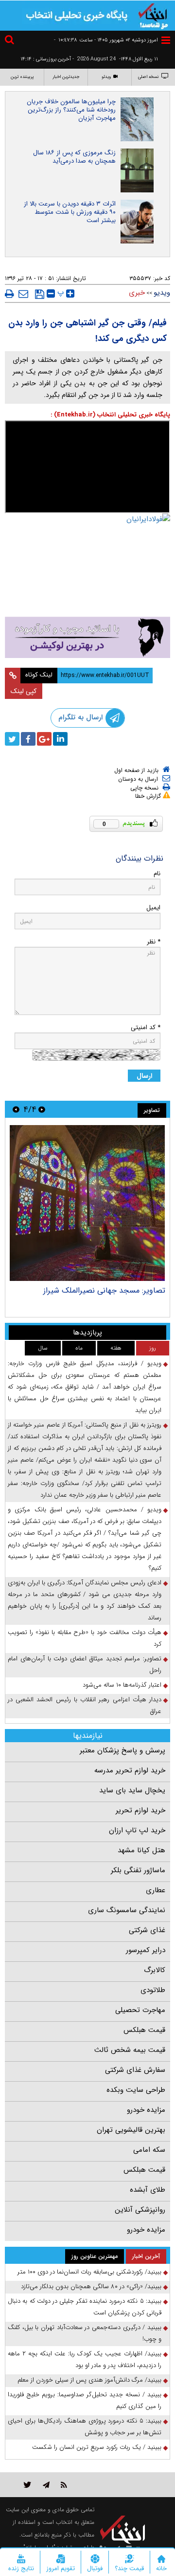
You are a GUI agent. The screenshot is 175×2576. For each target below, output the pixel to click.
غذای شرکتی (147, 1930)
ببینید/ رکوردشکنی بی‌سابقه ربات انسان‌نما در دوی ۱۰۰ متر (89, 2272)
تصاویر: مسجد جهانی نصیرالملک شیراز (104, 1290)
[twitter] (12, 739)
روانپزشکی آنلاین (140, 2210)
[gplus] (44, 739)
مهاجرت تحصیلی (140, 2010)
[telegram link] (46, 2485)
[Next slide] (16, 1109)
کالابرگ (155, 1970)
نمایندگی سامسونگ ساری (127, 1910)
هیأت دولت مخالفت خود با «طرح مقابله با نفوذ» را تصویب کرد (85, 1638)
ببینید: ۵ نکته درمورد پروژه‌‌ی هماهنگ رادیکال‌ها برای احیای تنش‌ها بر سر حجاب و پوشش (85, 2427)
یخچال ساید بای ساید (132, 1790)
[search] (11, 41)
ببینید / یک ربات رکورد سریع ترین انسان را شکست (97, 2447)
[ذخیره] (40, 294)
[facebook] (28, 739)
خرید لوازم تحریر (140, 1810)
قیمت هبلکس (144, 2030)
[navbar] (166, 40)
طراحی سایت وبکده (136, 2090)
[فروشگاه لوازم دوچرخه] (87, 587)
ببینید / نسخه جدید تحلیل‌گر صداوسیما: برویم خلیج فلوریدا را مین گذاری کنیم (85, 2400)
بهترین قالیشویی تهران (131, 2130)
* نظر (154, 942)
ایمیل (153, 908)
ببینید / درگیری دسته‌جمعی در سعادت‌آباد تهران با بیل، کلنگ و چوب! (85, 2333)
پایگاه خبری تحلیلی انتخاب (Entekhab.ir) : (110, 415)
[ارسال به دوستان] (23, 294)
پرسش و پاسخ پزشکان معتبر (122, 1750)
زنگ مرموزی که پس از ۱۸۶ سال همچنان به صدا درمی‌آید (74, 157)
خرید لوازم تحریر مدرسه (130, 1770)
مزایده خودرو (146, 2110)
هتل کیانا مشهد (141, 1850)
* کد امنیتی (146, 1027)
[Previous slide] (42, 1109)
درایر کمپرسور (146, 1950)
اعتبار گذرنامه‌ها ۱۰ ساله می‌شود (122, 1685)
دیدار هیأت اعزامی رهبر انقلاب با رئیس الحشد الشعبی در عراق (85, 1705)
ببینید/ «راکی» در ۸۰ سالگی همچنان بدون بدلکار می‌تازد (91, 2286)
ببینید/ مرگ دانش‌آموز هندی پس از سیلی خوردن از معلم (89, 2380)
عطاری (156, 1890)
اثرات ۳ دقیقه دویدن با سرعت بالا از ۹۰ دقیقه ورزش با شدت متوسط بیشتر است (70, 212)
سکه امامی (149, 2150)
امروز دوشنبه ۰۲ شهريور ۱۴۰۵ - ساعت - (106, 40)
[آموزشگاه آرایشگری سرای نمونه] (87, 637)
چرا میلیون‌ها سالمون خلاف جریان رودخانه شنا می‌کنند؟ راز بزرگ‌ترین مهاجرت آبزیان (71, 110)
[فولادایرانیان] (87, 534)
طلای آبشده (148, 2190)
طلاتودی (153, 1990)
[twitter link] (27, 2485)
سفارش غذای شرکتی (135, 2070)
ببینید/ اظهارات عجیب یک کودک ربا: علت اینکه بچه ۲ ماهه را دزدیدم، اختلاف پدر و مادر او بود (85, 2360)
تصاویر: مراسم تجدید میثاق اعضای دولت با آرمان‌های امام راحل (85, 1664)
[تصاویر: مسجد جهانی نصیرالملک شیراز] (87, 1203)
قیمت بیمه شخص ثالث (130, 2050)
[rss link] (64, 2485)
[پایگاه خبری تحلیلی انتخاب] (153, 15)
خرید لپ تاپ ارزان (137, 1830)
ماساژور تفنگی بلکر (138, 1870)
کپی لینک (24, 691)
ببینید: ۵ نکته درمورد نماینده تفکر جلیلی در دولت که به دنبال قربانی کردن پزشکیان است (85, 2307)
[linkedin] (60, 739)
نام (157, 874)
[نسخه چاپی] (9, 294)
